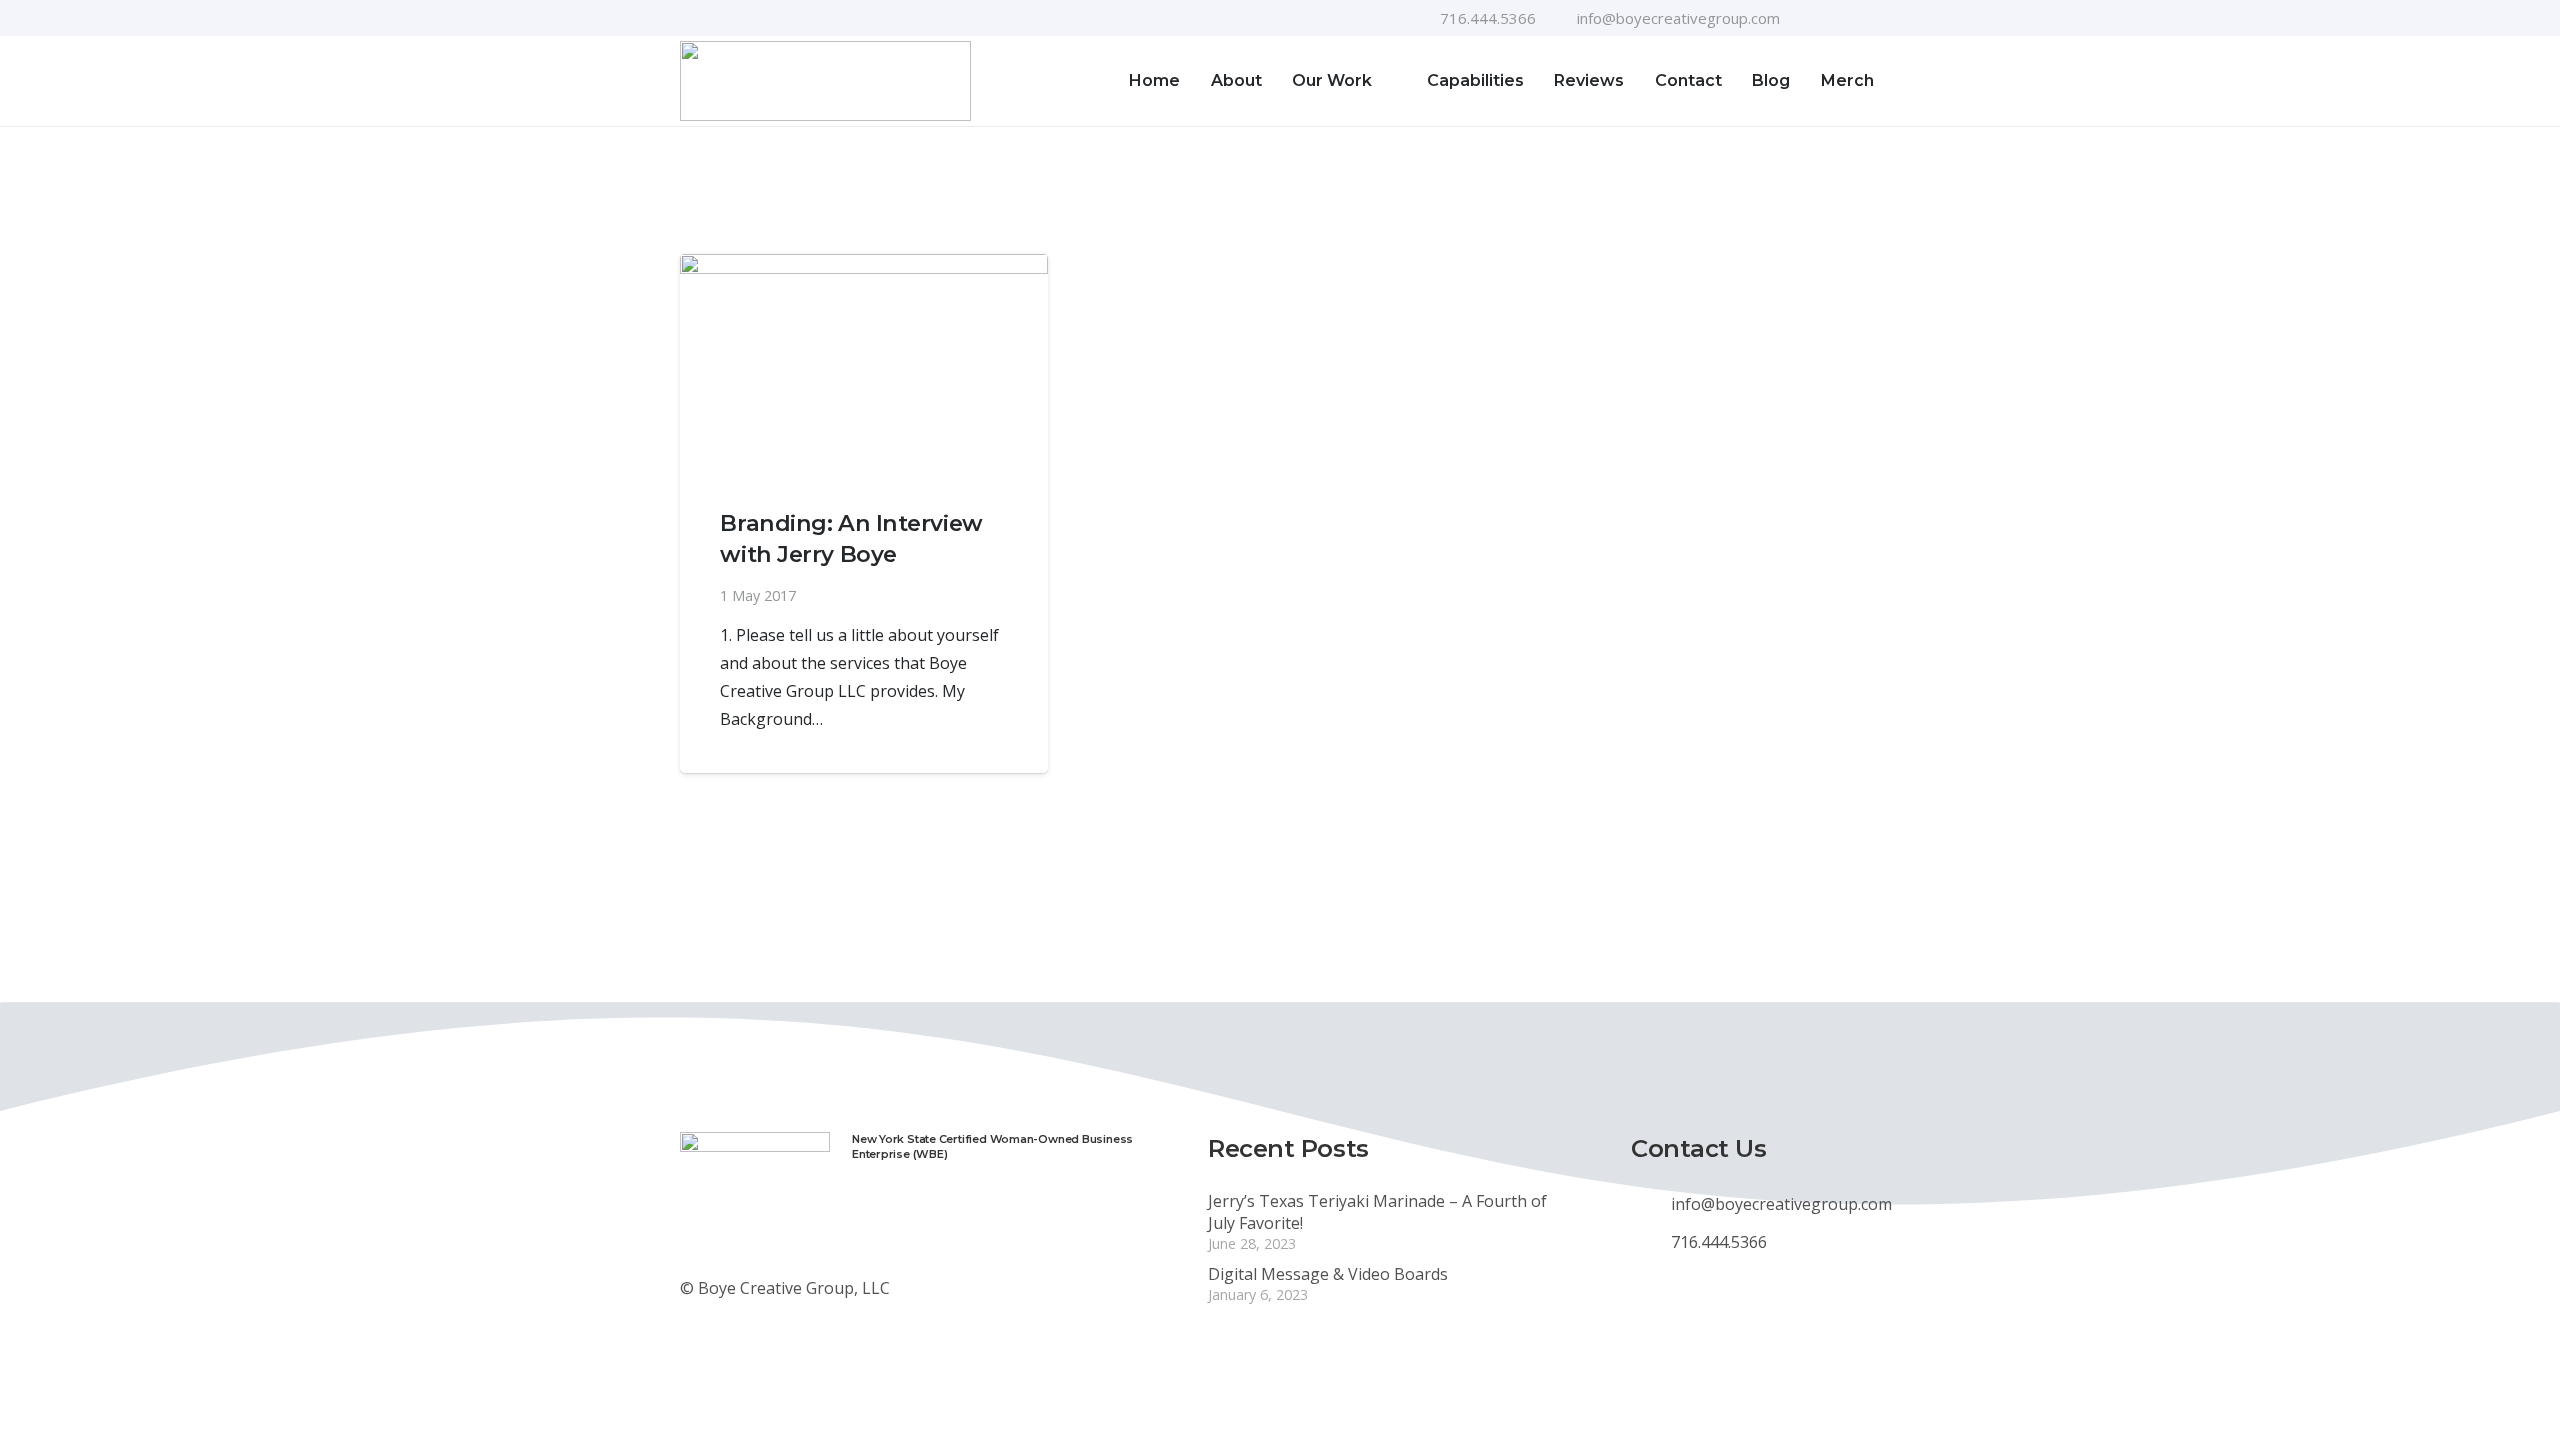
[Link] (825, 81)
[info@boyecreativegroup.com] (1651, 1204)
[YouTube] (1841, 18)
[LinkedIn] (1873, 18)
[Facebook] (1809, 18)
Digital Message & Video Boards (1328, 1274)
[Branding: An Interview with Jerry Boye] (864, 364)
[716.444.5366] (1651, 1242)
